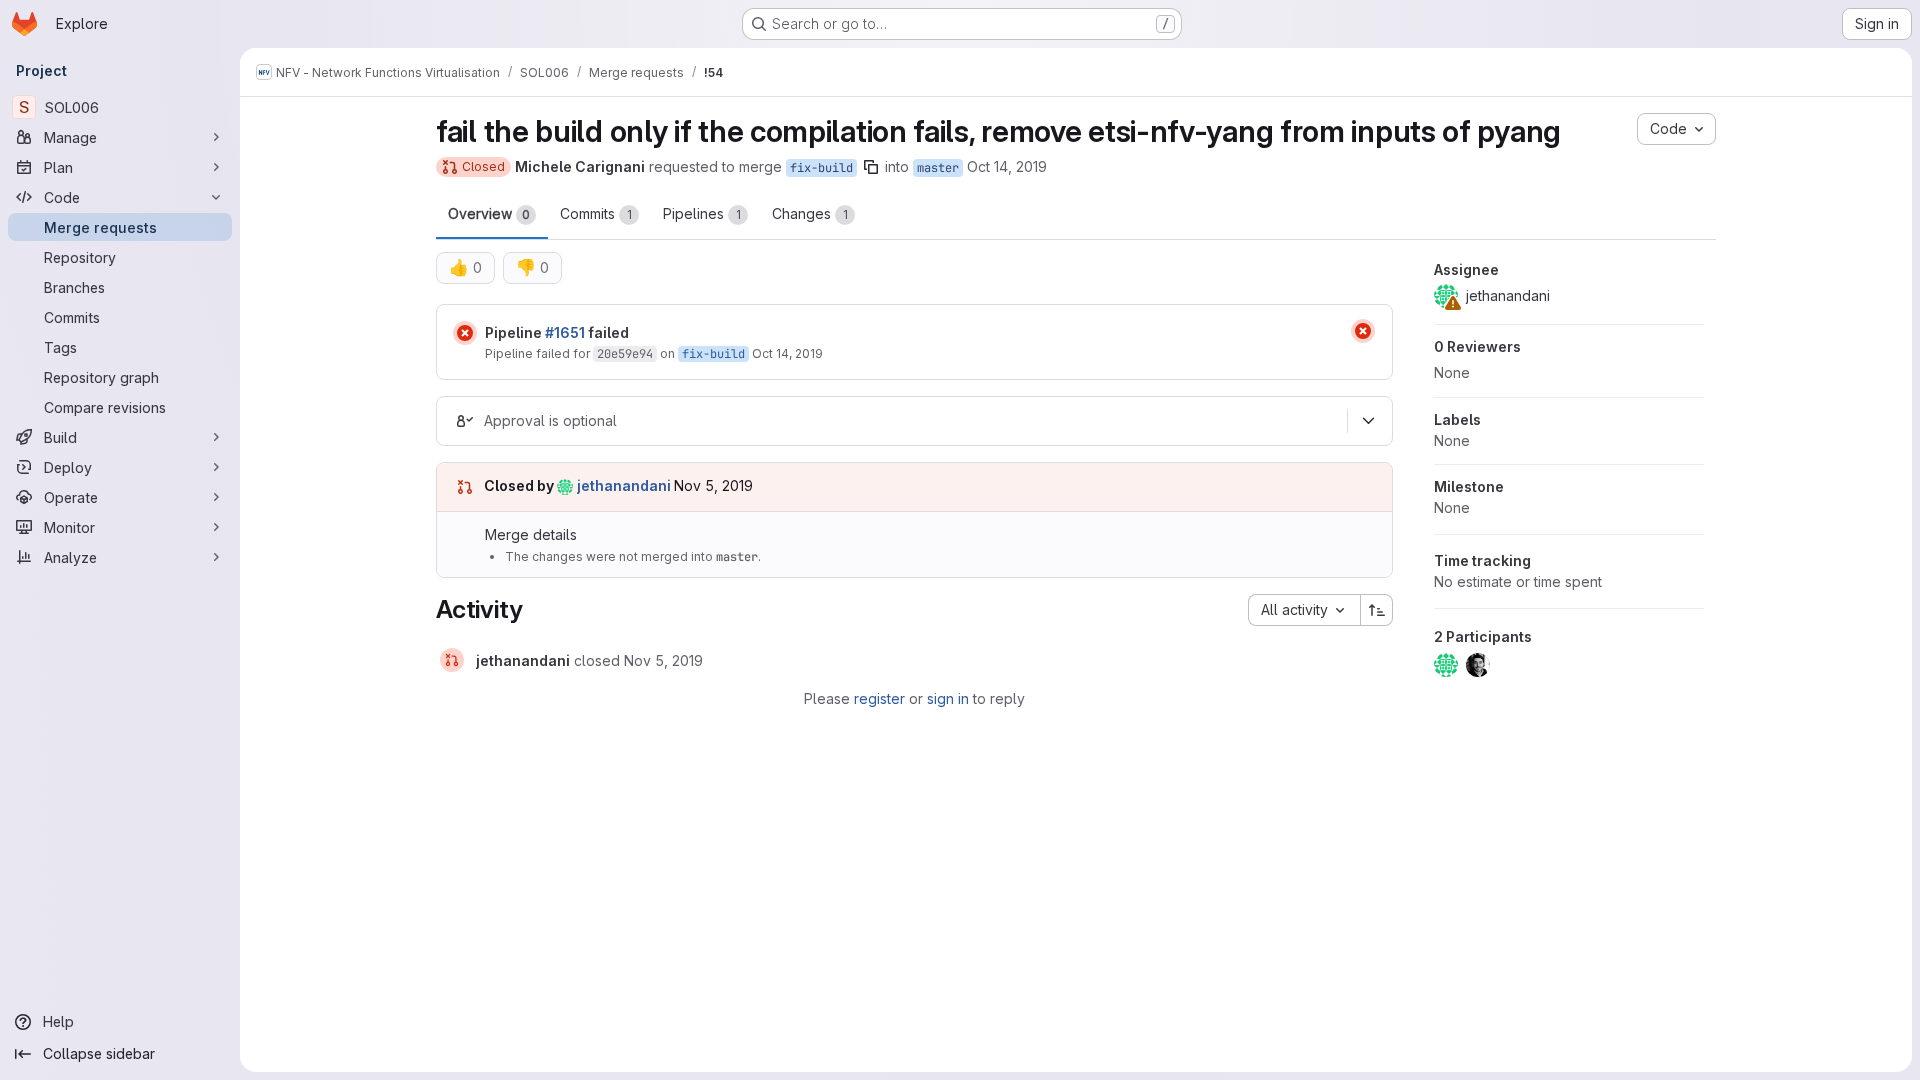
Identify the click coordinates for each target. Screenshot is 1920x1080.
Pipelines (702, 213)
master (938, 168)
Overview (489, 213)
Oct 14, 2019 (1007, 166)
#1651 (565, 332)
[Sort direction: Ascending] (1377, 610)
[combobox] (1304, 610)
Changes (810, 213)
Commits (596, 213)
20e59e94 (625, 354)
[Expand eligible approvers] (1368, 421)
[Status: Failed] (465, 333)
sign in (948, 698)
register (879, 698)
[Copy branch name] (871, 167)
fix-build (821, 168)
